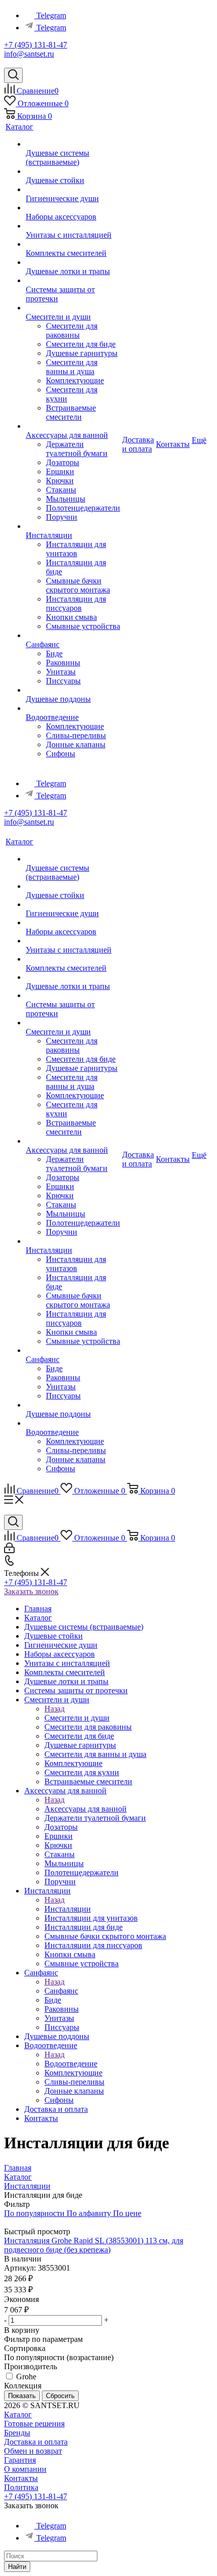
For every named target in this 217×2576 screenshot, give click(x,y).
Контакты (21, 2478)
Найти (17, 2567)
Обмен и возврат (33, 2451)
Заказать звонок (31, 1591)
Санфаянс (61, 1991)
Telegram (51, 15)
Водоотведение (71, 2064)
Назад (55, 1709)
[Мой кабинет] (9, 1550)
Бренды (17, 2433)
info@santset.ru (29, 54)
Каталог (18, 2414)
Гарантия (20, 2460)
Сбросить (60, 2396)
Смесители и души (77, 1718)
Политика (21, 2487)
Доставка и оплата (36, 2442)
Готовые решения (34, 2424)
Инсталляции (68, 1909)
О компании (25, 2469)
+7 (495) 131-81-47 (36, 45)
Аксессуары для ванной (86, 1809)
